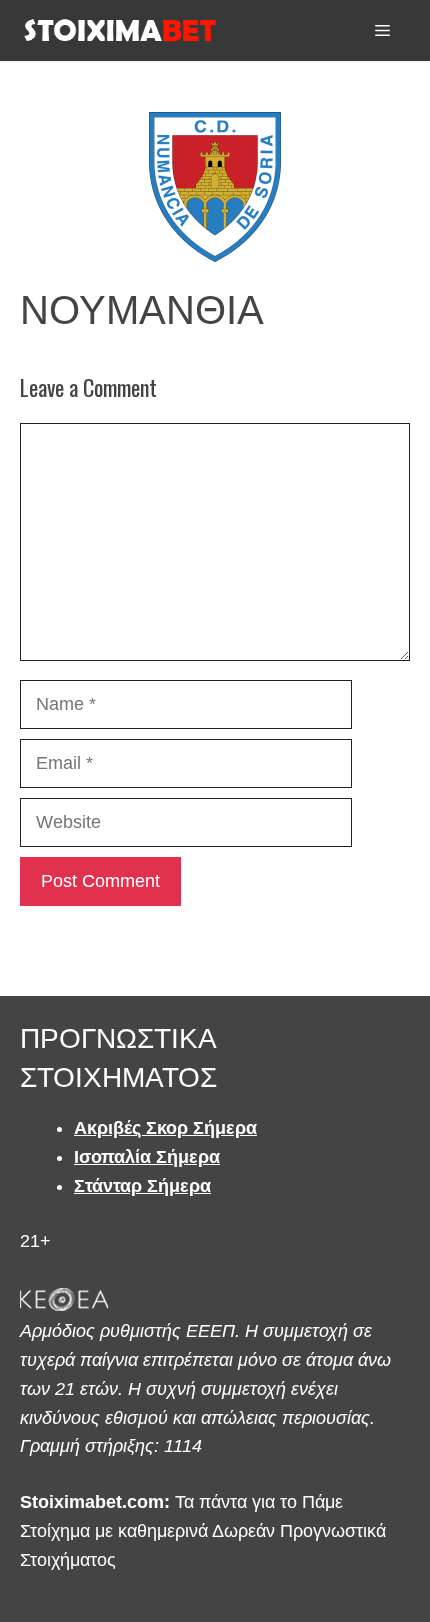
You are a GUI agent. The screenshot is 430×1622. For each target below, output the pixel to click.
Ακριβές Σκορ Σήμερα (165, 1128)
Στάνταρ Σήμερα (142, 1186)
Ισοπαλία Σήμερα (147, 1157)
